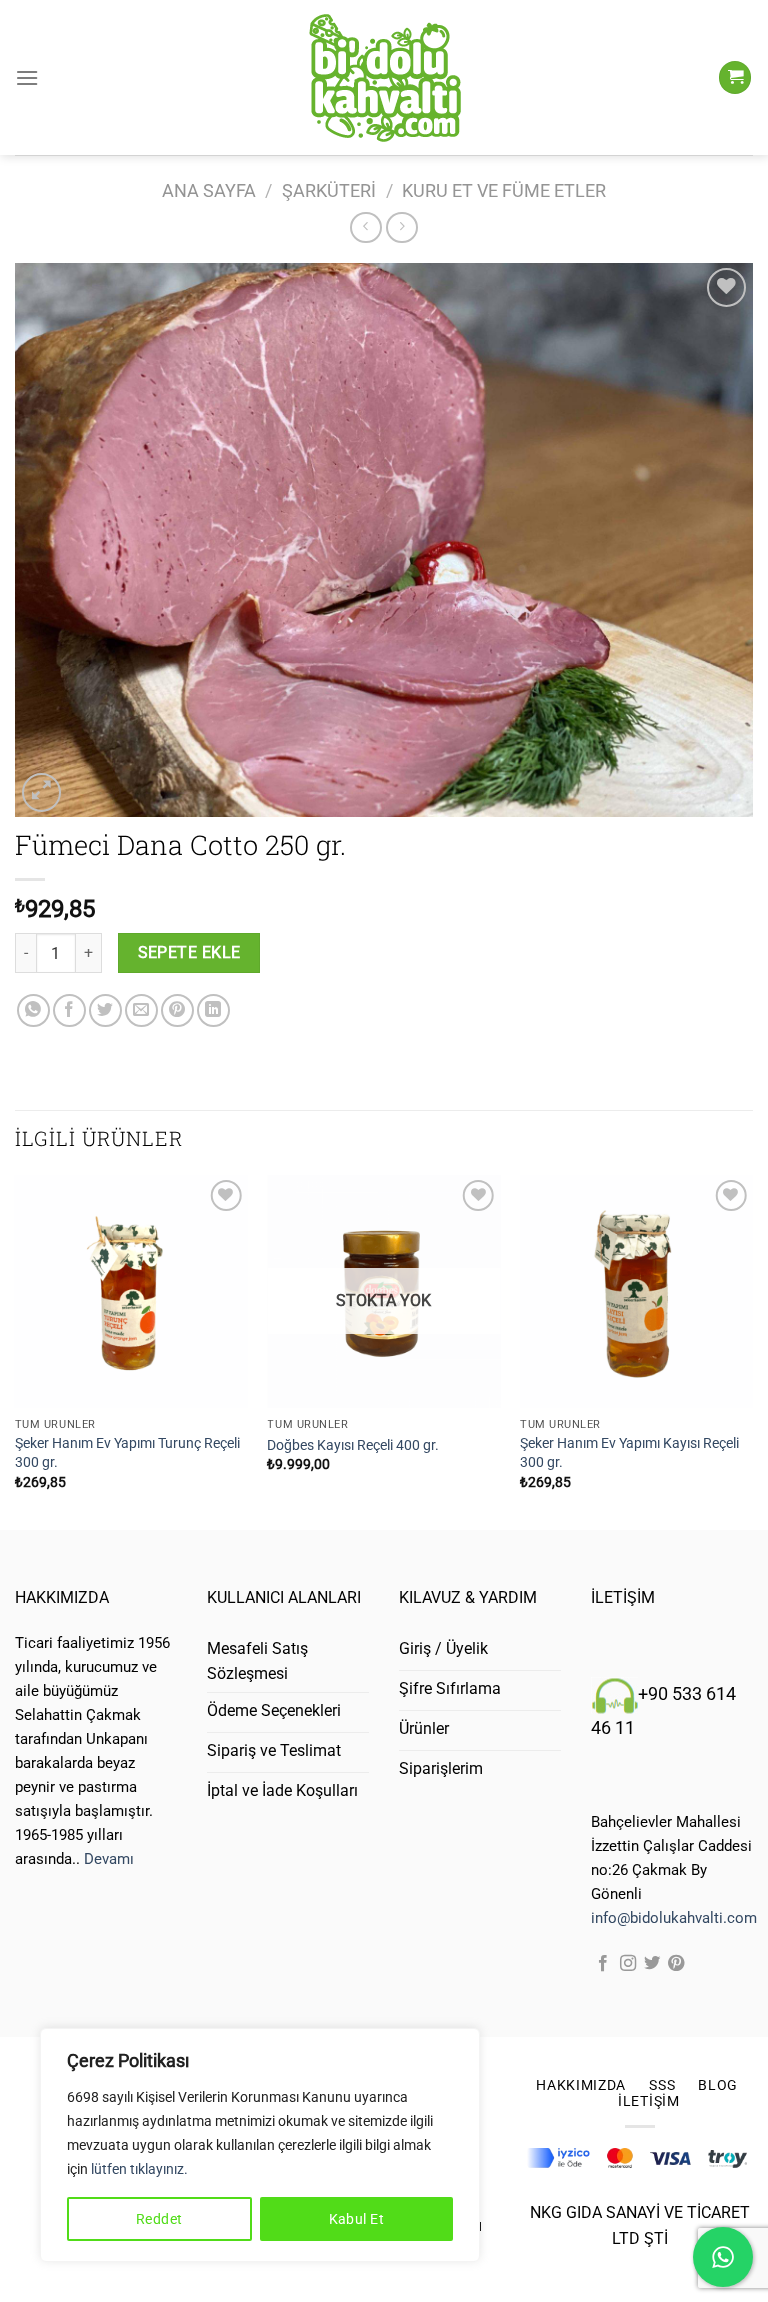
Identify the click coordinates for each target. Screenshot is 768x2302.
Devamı (109, 1859)
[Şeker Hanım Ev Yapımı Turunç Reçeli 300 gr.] (131, 1291)
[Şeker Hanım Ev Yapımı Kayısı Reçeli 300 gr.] (636, 1291)
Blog (718, 2085)
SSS (662, 2085)
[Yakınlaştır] (41, 792)
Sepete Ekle (189, 953)
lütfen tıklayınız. (139, 2169)
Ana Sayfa (209, 190)
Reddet (159, 2219)
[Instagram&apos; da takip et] (628, 1964)
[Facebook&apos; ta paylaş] (69, 1010)
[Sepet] (735, 77)
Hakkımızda (581, 2085)
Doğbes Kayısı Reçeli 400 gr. (353, 1445)
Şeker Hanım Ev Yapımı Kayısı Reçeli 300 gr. (629, 1453)
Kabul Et (356, 2219)
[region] (260, 2145)
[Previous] (16, 1350)
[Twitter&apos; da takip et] (652, 1964)
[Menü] (27, 77)
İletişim (648, 2101)
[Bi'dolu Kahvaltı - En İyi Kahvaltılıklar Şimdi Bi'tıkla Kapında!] (384, 78)
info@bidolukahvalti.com (674, 1918)
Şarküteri (329, 190)
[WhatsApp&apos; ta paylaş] (33, 1010)
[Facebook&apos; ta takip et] (603, 1964)
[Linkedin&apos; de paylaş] (213, 1010)
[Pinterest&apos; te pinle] (177, 1010)
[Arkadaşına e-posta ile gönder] (141, 1010)
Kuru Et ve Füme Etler (504, 190)
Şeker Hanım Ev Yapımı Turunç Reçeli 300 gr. (127, 1453)
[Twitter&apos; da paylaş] (105, 1010)
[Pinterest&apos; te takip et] (676, 1964)
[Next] (752, 1350)
